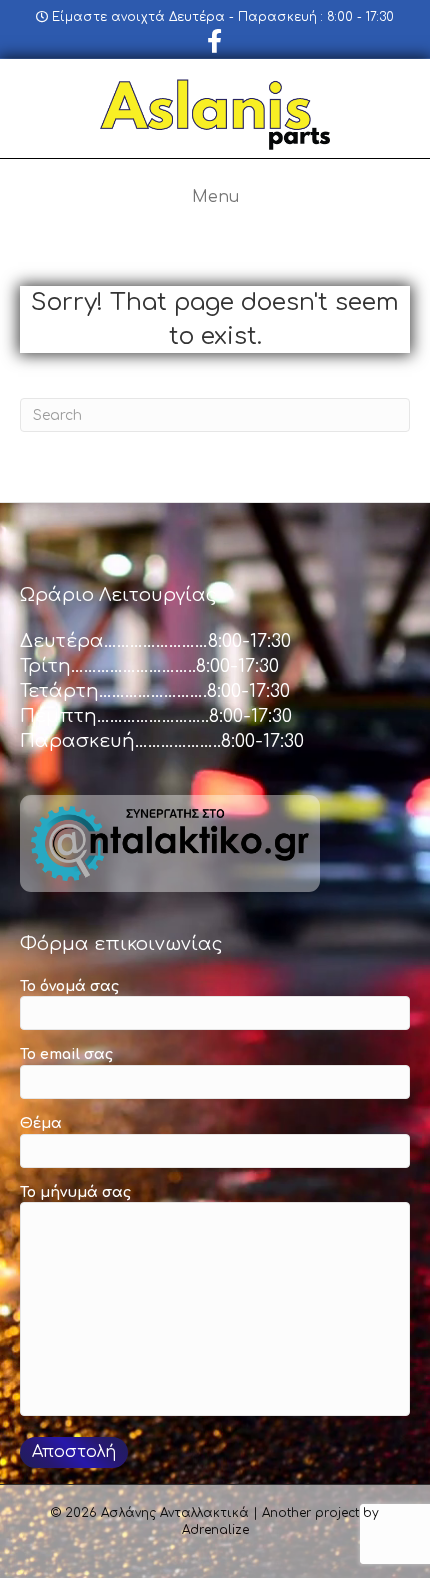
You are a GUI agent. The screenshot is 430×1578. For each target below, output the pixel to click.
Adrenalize (215, 1530)
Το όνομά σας (69, 986)
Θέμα (41, 1123)
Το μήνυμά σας (75, 1192)
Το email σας (66, 1054)
